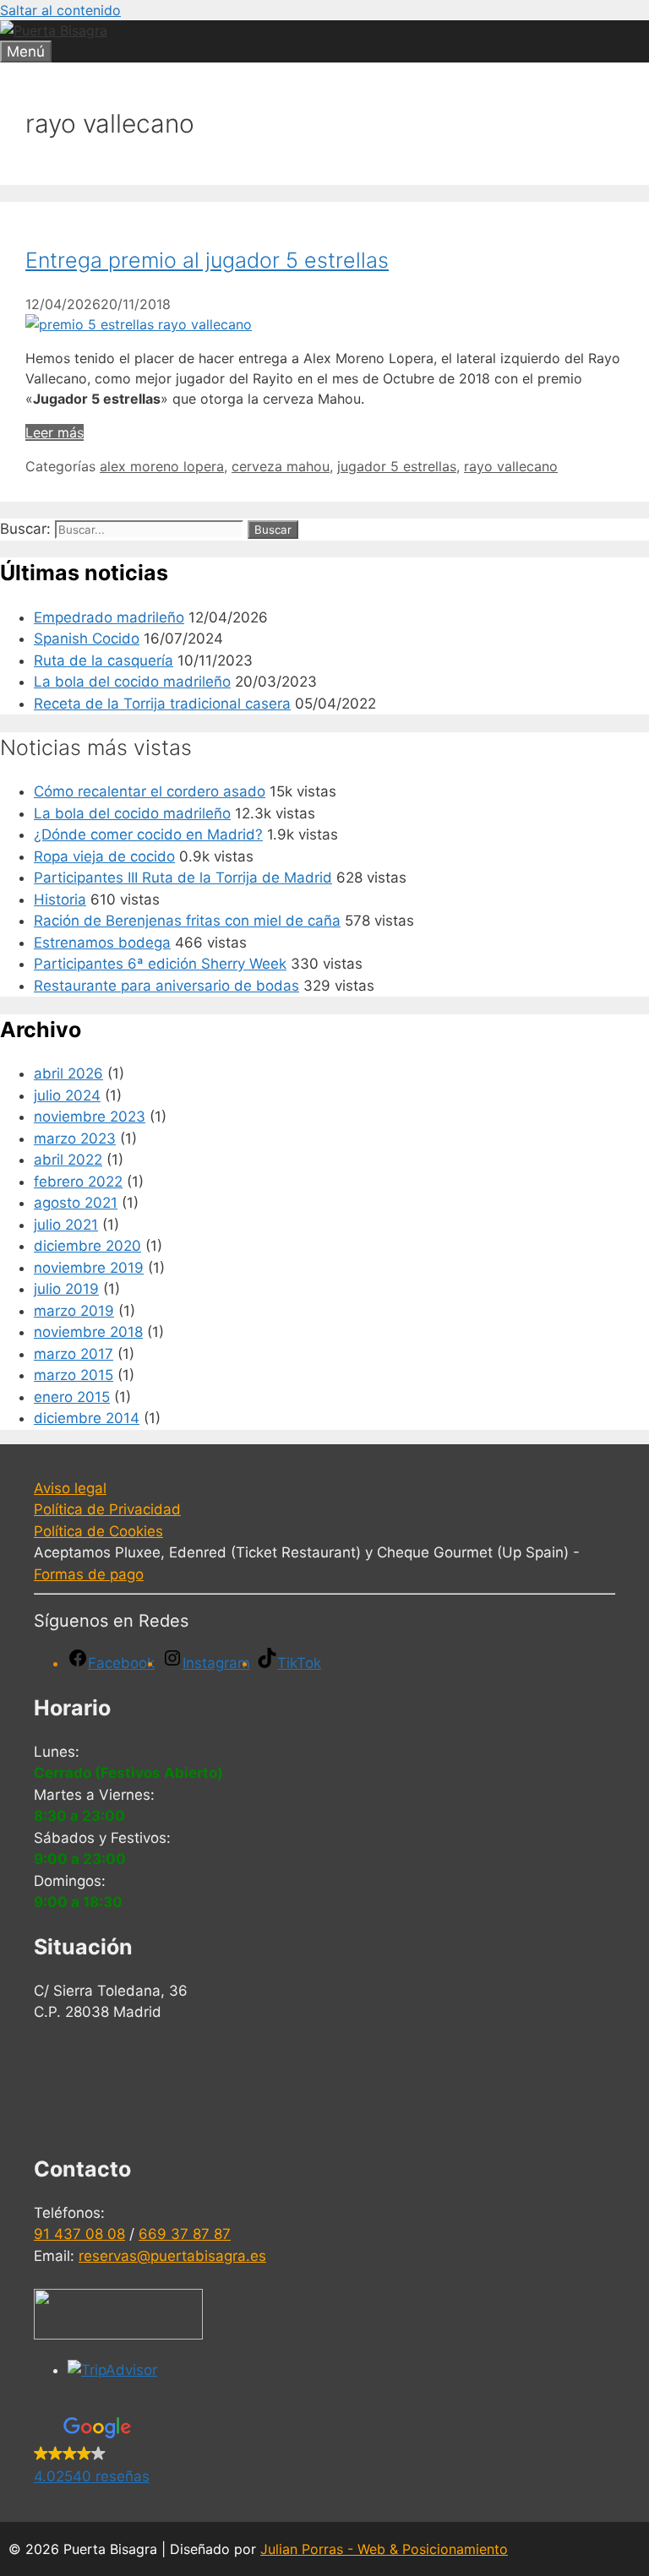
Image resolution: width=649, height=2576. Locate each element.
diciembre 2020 (87, 1246)
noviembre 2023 (90, 1117)
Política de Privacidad (107, 1509)
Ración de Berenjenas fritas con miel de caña (187, 921)
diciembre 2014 (87, 1418)
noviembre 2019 (89, 1268)
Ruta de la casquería (104, 660)
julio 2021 (66, 1225)
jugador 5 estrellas (397, 466)
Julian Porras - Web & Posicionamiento (384, 2549)
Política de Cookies (98, 1531)
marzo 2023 (75, 1139)
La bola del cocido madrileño (132, 682)
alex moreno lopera (162, 466)
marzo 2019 (74, 1311)
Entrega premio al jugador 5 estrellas (207, 260)
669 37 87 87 (185, 2234)
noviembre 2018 (88, 1332)
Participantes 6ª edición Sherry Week (160, 964)
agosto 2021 (76, 1203)
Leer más (55, 432)
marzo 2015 (74, 1375)
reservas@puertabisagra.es (172, 2256)
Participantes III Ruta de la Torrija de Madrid (183, 878)
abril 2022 (68, 1160)
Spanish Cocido (87, 639)
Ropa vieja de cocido (104, 856)
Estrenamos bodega (102, 943)
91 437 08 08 (79, 2234)
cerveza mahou (281, 466)
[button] (324, 2453)
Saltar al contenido (60, 10)
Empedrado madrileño (109, 617)
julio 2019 (66, 1289)
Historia (60, 899)
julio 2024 (67, 1095)
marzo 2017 (74, 1354)
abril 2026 (68, 1073)
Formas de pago (89, 1574)
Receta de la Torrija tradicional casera (162, 704)
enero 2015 (72, 1397)
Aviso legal (70, 1488)
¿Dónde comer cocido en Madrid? (148, 834)
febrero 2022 (78, 1182)
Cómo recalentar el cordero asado (150, 791)
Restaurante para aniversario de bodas (166, 986)
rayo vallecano (511, 466)
